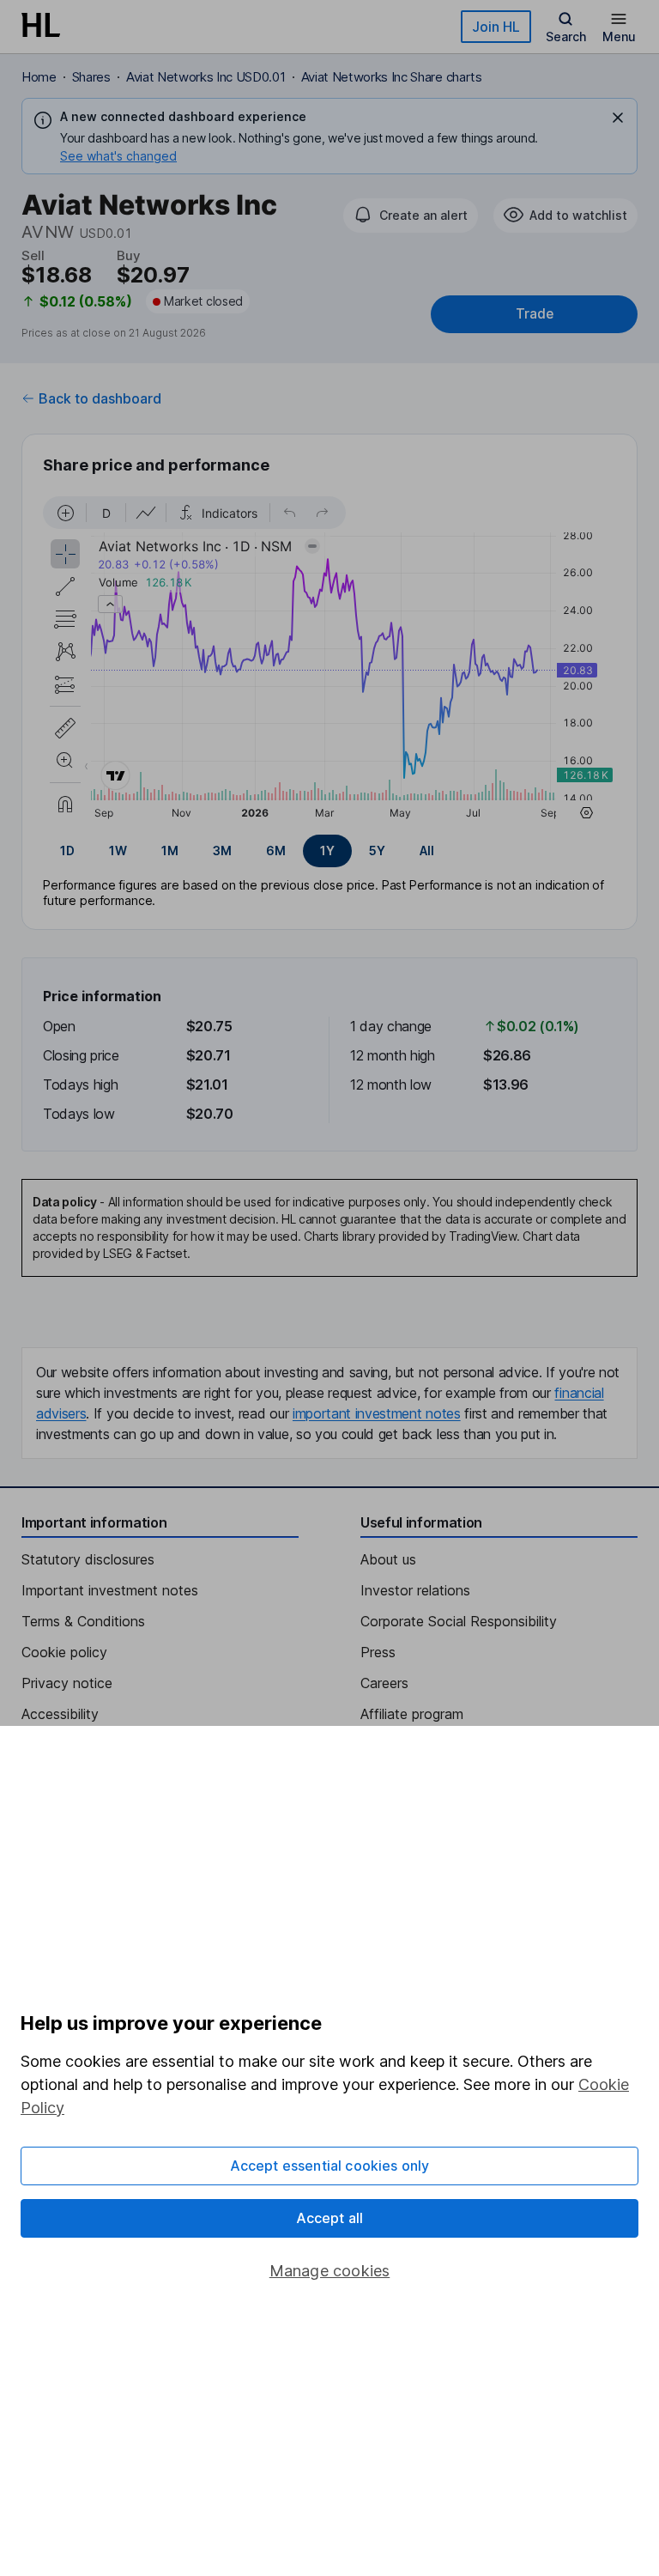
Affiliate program (412, 1714)
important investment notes (377, 1413)
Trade (535, 314)
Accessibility (60, 1714)
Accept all (330, 2218)
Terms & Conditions (83, 1621)
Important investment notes (110, 1590)
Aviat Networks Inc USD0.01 (206, 77)
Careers (384, 1683)
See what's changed (118, 156)
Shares (91, 77)
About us (388, 1559)
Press (378, 1652)
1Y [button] (327, 851)
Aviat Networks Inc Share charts (392, 77)
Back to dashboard (100, 398)
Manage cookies (330, 2271)
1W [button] (118, 851)
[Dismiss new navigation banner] (618, 118)
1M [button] (170, 851)
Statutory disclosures (88, 1559)
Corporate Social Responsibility (459, 1621)
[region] (329, 660)
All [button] (427, 851)
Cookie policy (64, 1652)
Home (39, 77)
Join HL (496, 27)
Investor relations (415, 1590)
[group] (329, 851)
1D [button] (67, 851)
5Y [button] (377, 851)
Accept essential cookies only (330, 2166)
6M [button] (276, 851)
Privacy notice (67, 1683)
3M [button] (222, 851)
